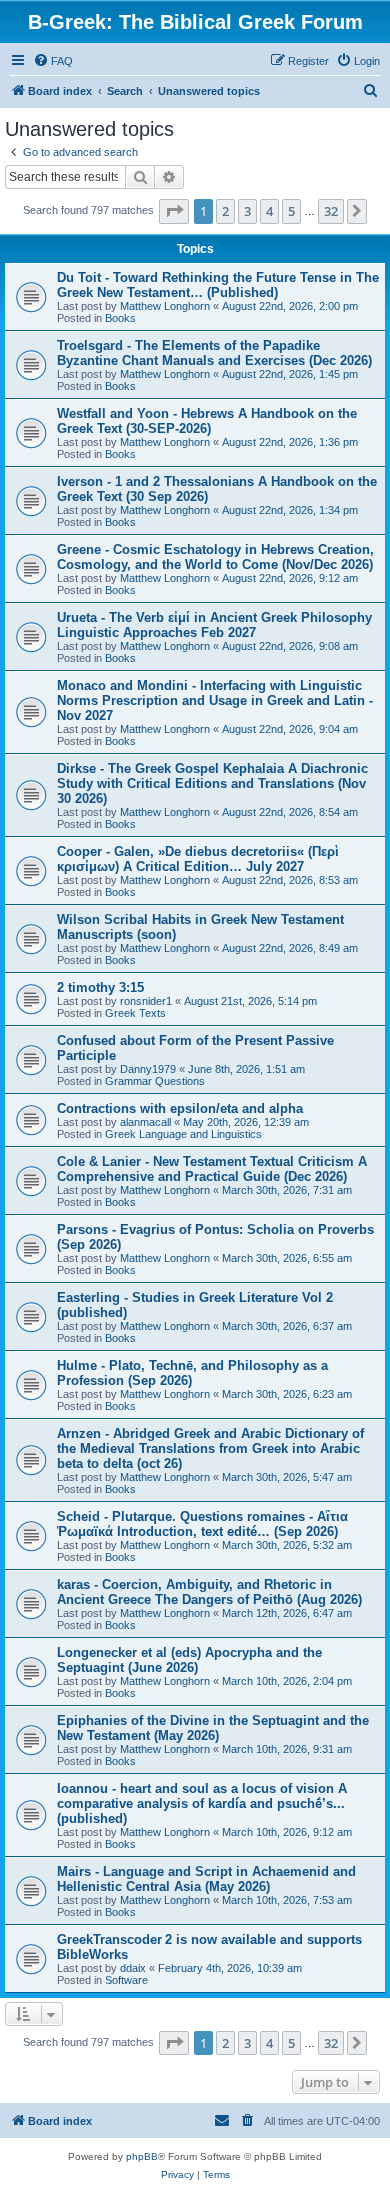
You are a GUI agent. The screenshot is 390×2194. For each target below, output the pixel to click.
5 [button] (291, 211)
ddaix (133, 1968)
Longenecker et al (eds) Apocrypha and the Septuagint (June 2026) (189, 1660)
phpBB (142, 2156)
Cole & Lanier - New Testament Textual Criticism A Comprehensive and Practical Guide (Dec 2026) (212, 1169)
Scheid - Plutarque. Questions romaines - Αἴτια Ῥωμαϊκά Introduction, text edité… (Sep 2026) (202, 1524)
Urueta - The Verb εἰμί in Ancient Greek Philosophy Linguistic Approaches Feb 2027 (214, 625)
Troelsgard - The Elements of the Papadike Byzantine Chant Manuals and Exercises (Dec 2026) (214, 353)
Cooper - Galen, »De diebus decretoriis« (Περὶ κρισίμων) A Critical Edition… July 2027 (198, 859)
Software (126, 1980)
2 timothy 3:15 (100, 987)
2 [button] (225, 211)
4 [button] (269, 211)
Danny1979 (148, 1069)
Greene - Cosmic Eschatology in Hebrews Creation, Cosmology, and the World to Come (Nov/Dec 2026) (215, 557)
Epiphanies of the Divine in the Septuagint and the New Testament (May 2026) (213, 1728)
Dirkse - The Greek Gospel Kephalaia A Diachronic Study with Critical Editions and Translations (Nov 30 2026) (212, 783)
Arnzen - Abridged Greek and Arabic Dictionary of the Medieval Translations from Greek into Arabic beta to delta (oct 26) (210, 1448)
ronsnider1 (146, 1001)
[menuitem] (53, 61)
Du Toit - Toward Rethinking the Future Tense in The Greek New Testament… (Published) (218, 285)
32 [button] (331, 211)
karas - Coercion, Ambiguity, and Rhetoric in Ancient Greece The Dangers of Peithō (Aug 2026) (209, 1592)
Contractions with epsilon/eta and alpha (180, 1108)
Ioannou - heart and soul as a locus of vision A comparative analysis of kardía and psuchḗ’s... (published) (202, 1803)
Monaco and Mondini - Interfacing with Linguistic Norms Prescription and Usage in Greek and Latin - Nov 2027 (215, 700)
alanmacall (145, 1122)
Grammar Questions (155, 1081)
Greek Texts (135, 1013)
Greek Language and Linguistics (183, 1134)
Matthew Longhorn (165, 306)
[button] (174, 211)
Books (120, 318)
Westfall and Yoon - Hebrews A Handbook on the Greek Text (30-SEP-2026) (207, 421)
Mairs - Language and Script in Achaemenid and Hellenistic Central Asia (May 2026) (206, 1879)
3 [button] (247, 211)
